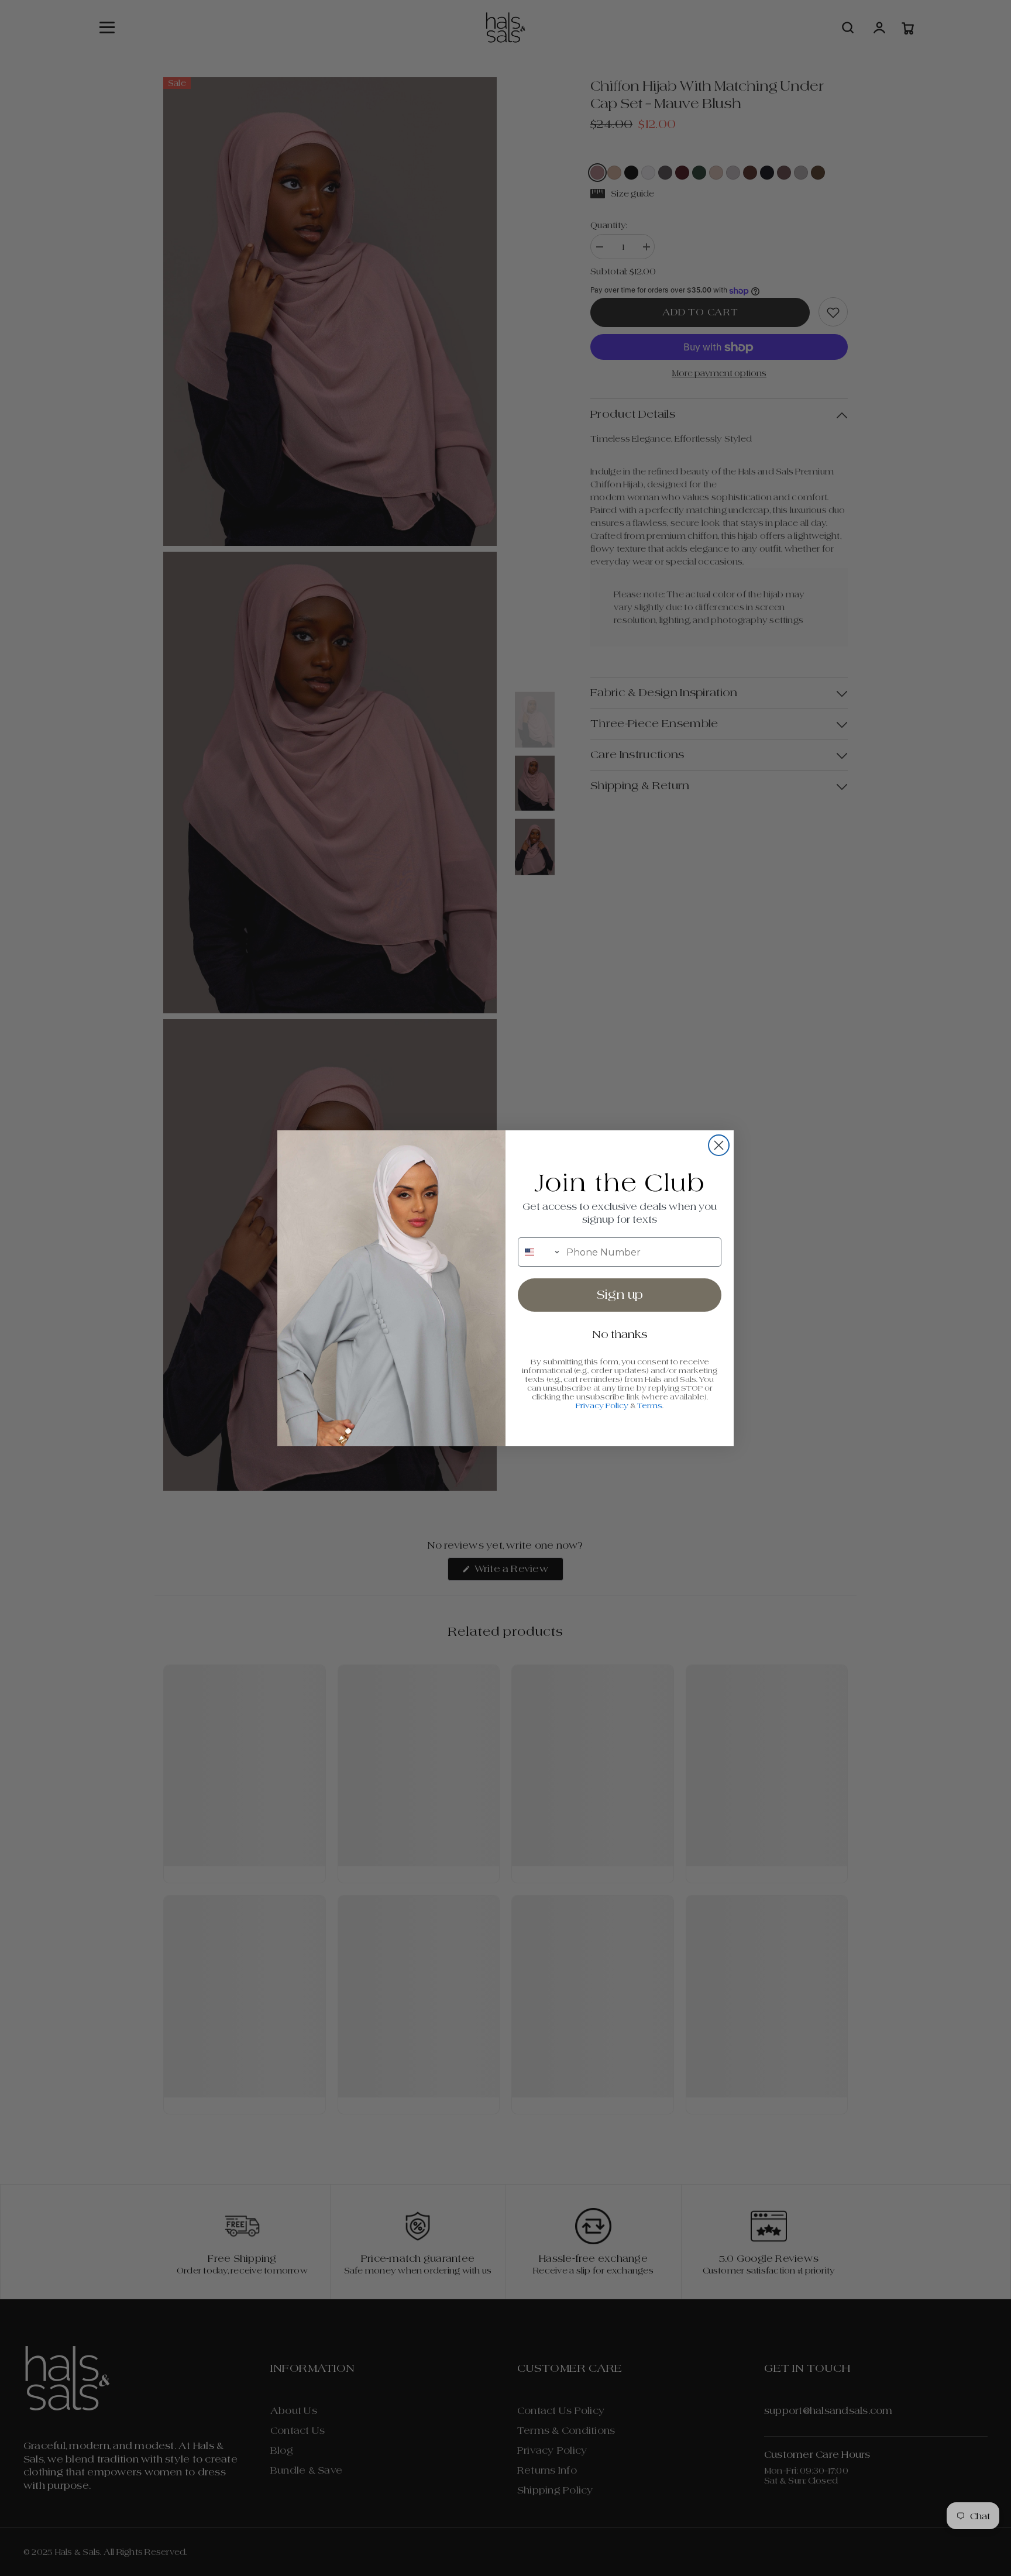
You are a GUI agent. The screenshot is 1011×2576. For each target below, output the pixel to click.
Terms (650, 1406)
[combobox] (539, 1252)
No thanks (620, 1334)
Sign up (620, 1295)
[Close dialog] (719, 1145)
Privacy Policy (602, 1406)
